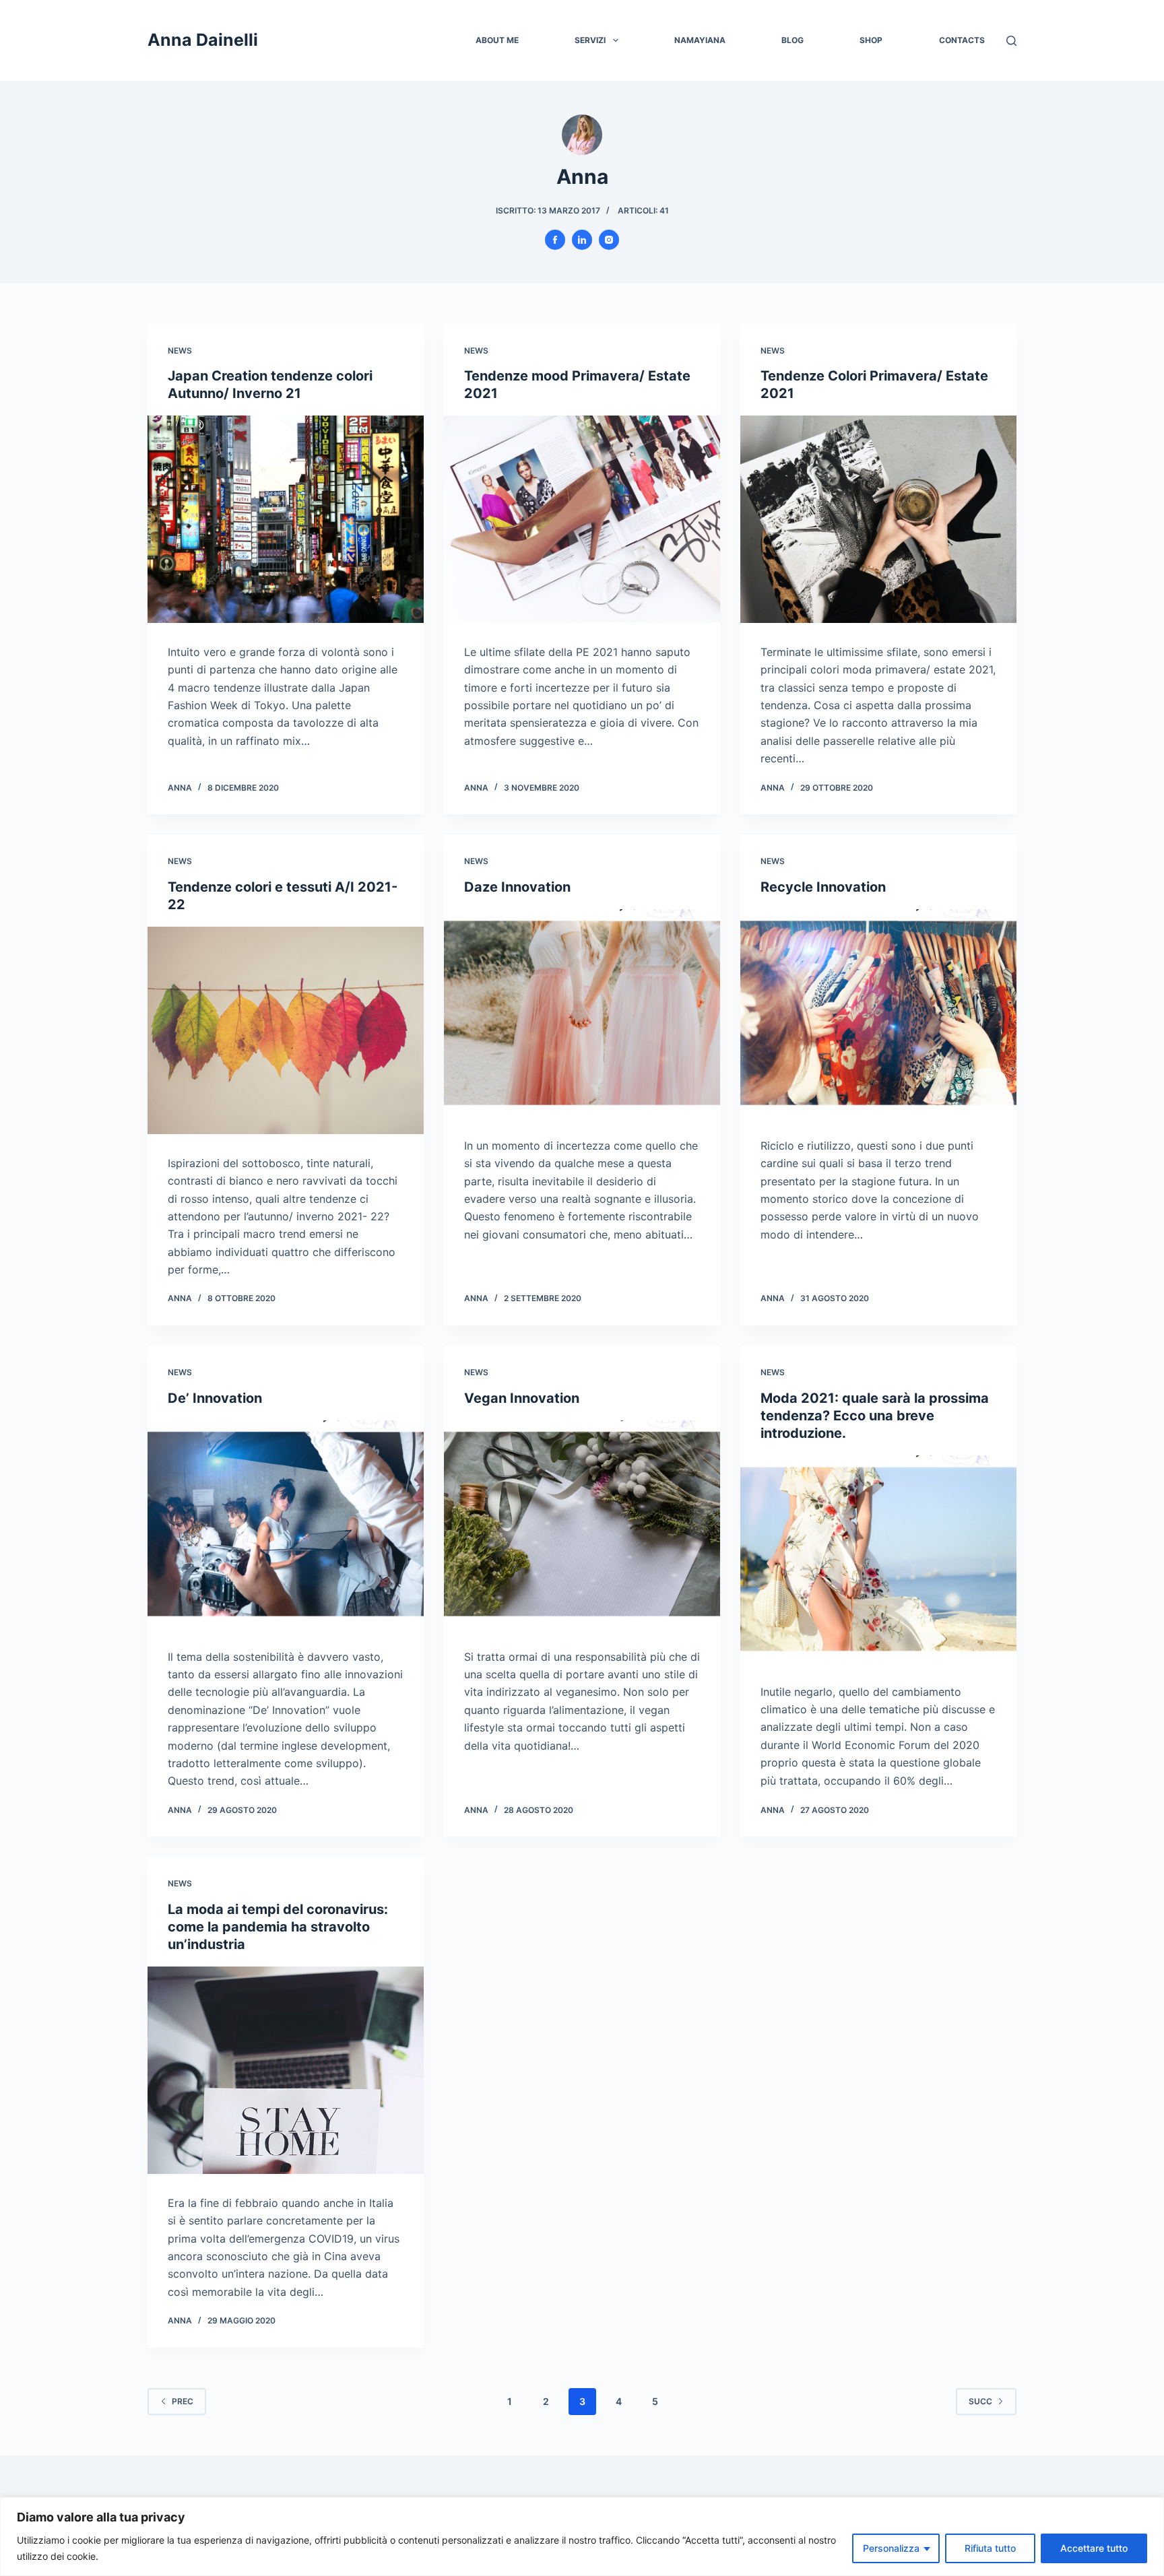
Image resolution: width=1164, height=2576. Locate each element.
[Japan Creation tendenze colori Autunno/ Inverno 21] (286, 519)
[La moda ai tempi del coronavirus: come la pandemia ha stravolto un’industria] (286, 2070)
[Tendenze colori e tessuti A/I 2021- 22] (286, 1030)
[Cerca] (1011, 41)
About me (497, 40)
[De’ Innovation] (286, 1524)
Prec (183, 2401)
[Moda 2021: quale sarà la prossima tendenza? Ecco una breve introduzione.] (878, 1559)
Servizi (590, 40)
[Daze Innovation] (582, 1013)
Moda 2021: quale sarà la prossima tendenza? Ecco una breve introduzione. (875, 1416)
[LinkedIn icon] (582, 240)
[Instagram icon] (609, 240)
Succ (980, 2401)
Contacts (962, 40)
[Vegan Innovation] (582, 1524)
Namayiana (700, 40)
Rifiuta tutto (990, 2548)
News (180, 351)
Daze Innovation (517, 887)
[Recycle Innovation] (878, 1013)
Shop (871, 40)
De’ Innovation (215, 1398)
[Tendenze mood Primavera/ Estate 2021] (582, 519)
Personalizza (891, 2548)
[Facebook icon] (555, 240)
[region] (582, 2537)
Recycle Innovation (823, 887)
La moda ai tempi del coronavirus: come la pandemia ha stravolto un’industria (278, 1927)
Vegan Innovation (522, 1398)
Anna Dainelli (203, 40)
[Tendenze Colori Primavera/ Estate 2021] (878, 519)
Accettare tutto (1094, 2548)
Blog (793, 40)
